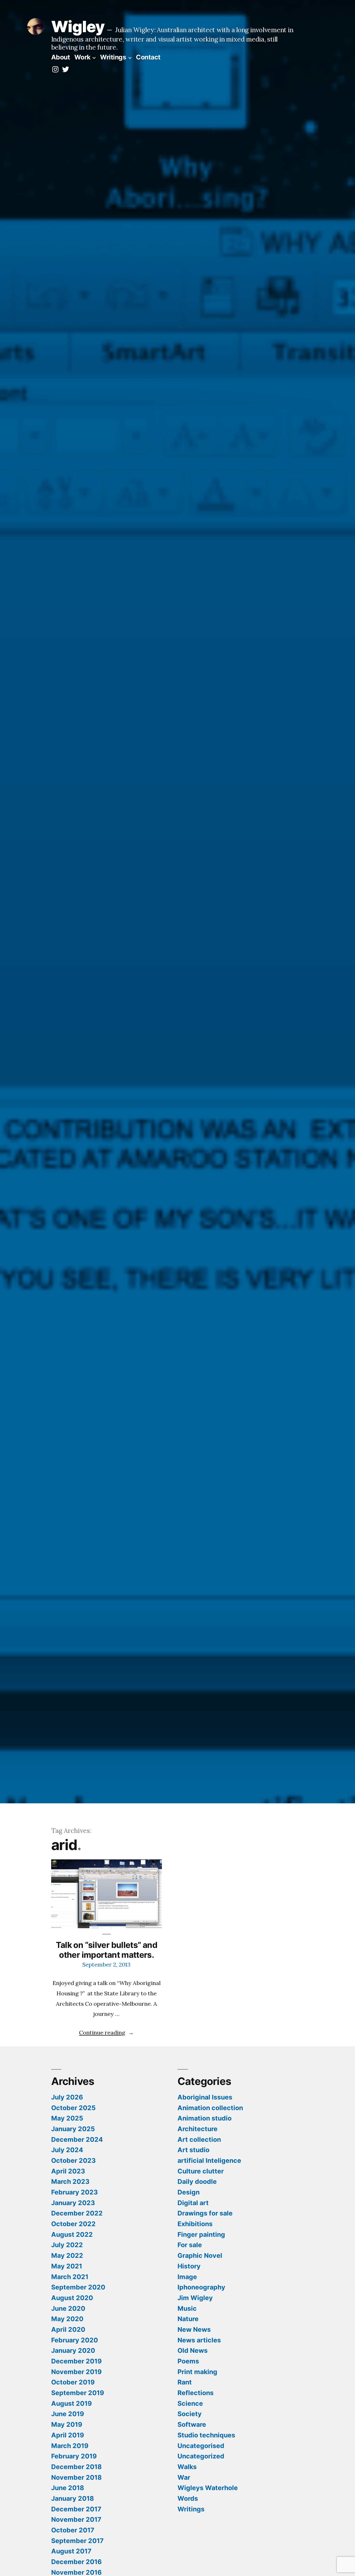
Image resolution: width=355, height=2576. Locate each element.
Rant (185, 2382)
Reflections (196, 2393)
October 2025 (73, 2108)
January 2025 (73, 2129)
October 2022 (73, 2224)
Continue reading (106, 2033)
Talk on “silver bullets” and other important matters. (107, 1950)
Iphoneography (201, 2287)
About (61, 57)
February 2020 (75, 2340)
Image (187, 2277)
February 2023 (74, 2192)
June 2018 (68, 2488)
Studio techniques (206, 2435)
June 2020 (68, 2308)
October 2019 (73, 2382)
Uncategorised (201, 2446)
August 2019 (71, 2403)
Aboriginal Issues (205, 2097)
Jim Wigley (195, 2298)
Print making (197, 2372)
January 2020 (73, 2350)
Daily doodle (197, 2181)
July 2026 (67, 2097)
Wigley (78, 26)
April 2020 (68, 2329)
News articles (199, 2340)
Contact (148, 57)
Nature (188, 2319)
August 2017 (71, 2551)
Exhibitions (195, 2224)
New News (194, 2329)
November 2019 (76, 2372)
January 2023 (73, 2203)
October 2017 (73, 2530)
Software (192, 2424)
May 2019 (67, 2424)
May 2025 (67, 2118)
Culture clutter (201, 2171)
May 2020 (67, 2319)
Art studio (193, 2150)
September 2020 (78, 2287)
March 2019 (70, 2446)
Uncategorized (201, 2456)
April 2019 (68, 2435)
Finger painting (201, 2234)
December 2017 (76, 2509)
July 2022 (67, 2245)
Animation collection (210, 2108)
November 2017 (76, 2519)
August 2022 (72, 2234)
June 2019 (68, 2414)
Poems (188, 2361)
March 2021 (70, 2277)
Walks (187, 2467)
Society (190, 2414)
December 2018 (76, 2467)
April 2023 (68, 2171)
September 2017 (77, 2541)
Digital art (193, 2203)
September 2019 (78, 2393)
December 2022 (77, 2213)
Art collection (199, 2139)
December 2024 (77, 2139)
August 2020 (72, 2298)
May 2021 (67, 2266)
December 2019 (76, 2361)
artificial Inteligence (209, 2160)
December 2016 (76, 2562)
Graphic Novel (200, 2255)
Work (82, 57)
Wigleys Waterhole (208, 2488)
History (189, 2266)
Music (187, 2308)
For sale (190, 2245)
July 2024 (67, 2150)
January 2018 (73, 2498)
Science (190, 2403)
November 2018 (76, 2477)
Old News (193, 2350)
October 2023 (73, 2160)
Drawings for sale (205, 2213)
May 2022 (67, 2255)
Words (188, 2498)
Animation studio (205, 2118)
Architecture (198, 2129)
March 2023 (70, 2181)
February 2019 (74, 2456)
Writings (113, 57)
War (184, 2477)
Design (189, 2192)
